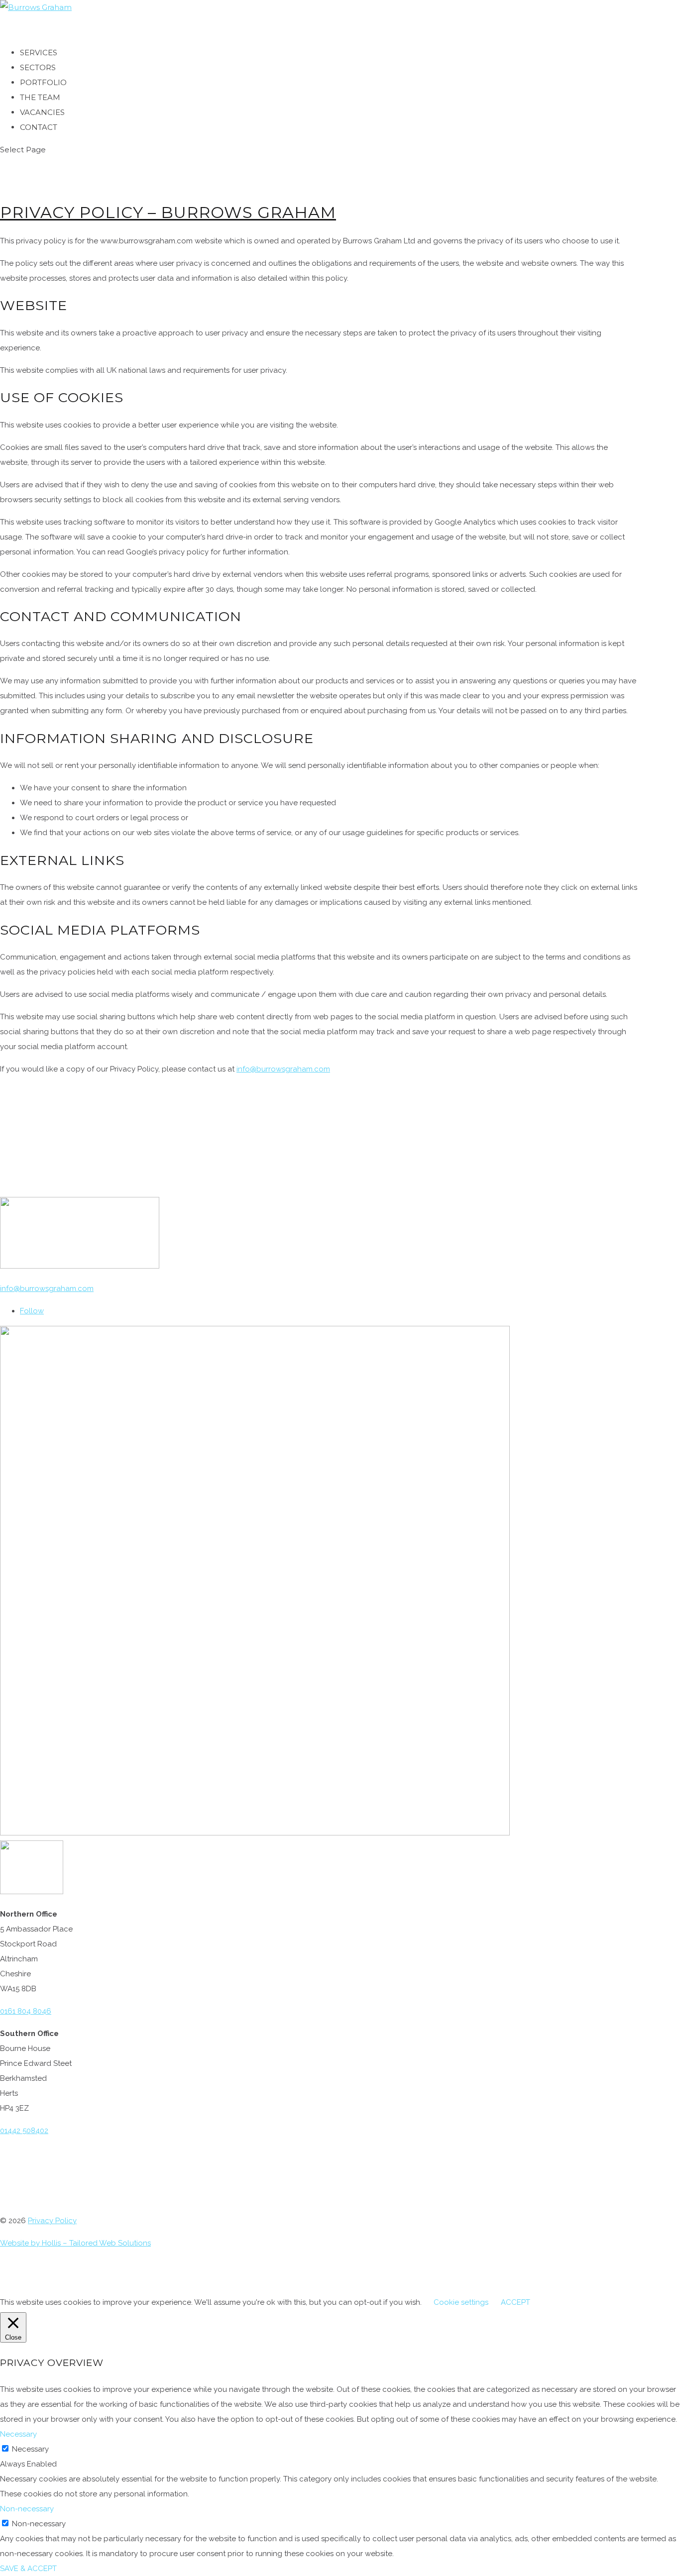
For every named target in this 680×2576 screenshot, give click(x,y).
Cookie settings (461, 2302)
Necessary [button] (18, 2434)
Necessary (30, 2449)
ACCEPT (515, 2302)
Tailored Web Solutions (110, 2243)
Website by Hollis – (35, 2243)
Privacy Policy (52, 2221)
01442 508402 (24, 2131)
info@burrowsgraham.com (283, 1069)
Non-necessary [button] (27, 2509)
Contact (39, 127)
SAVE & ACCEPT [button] (28, 2569)
